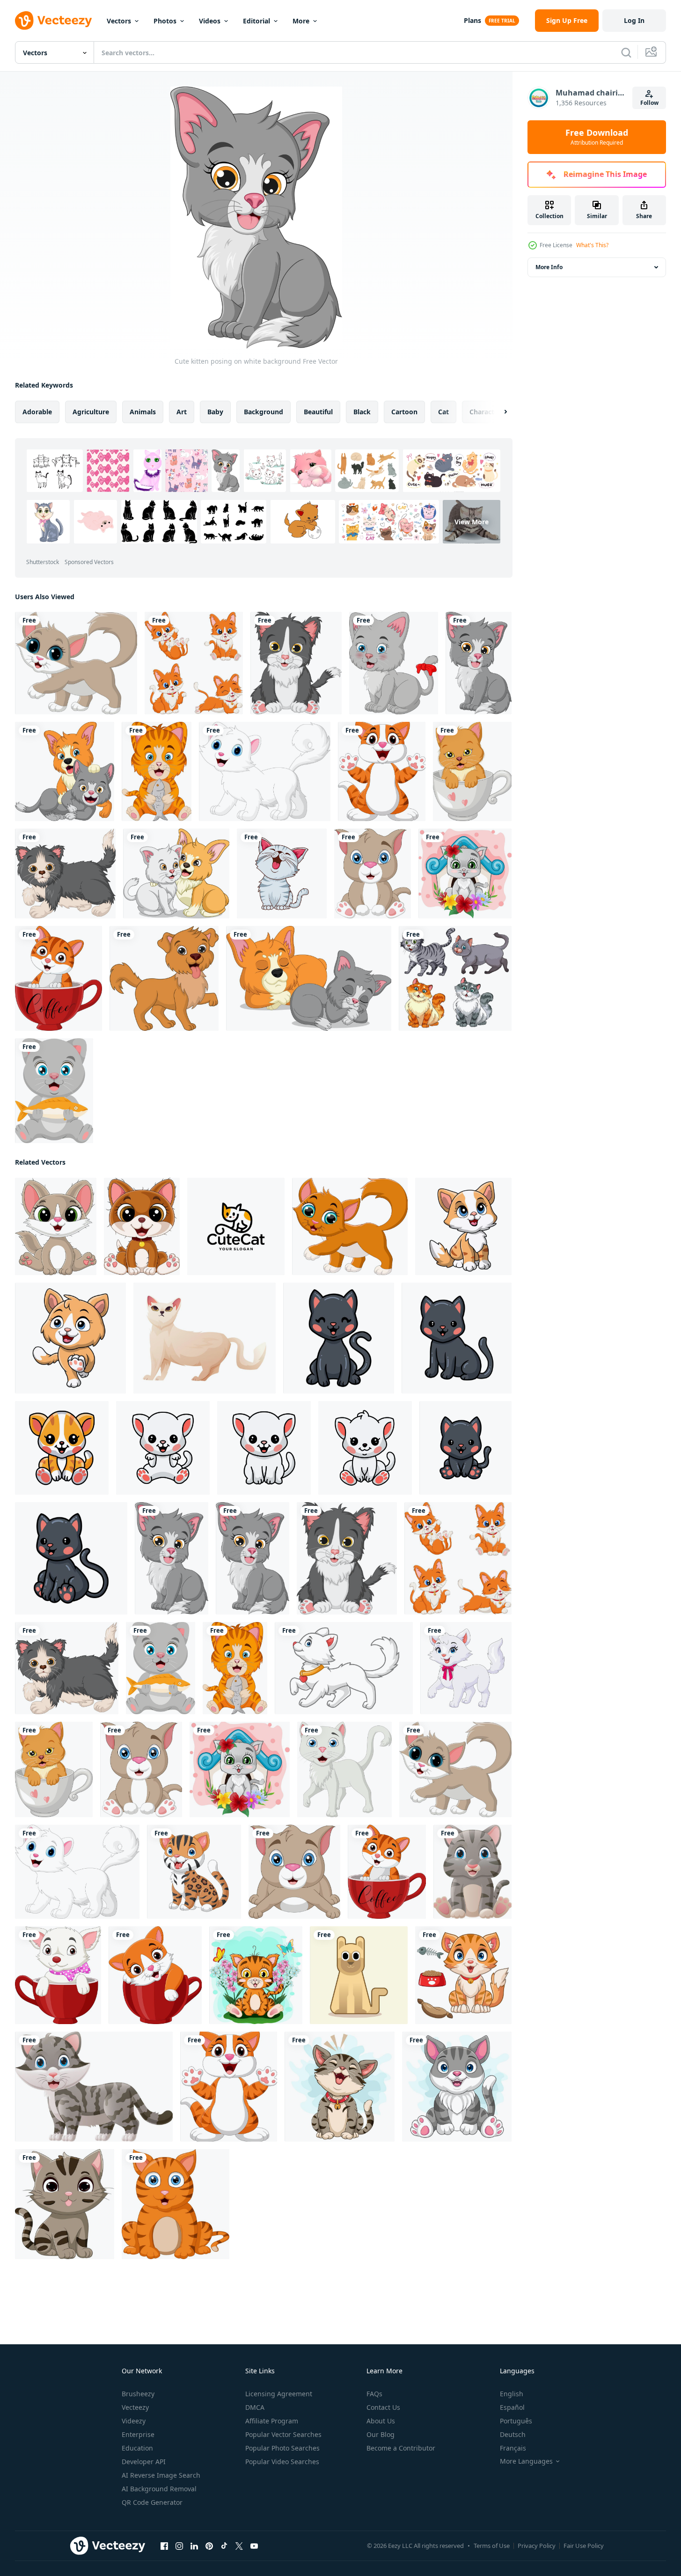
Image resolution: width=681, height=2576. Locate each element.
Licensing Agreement (279, 2394)
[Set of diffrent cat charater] (455, 978)
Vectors (119, 21)
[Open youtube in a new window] (254, 2546)
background (264, 412)
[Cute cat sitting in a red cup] (59, 978)
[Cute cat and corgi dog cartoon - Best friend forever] (176, 873)
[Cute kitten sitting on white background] (296, 663)
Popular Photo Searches (282, 2448)
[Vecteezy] (53, 21)
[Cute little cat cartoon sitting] (373, 873)
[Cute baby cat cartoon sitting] (472, 1872)
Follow (649, 103)
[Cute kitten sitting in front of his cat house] (465, 873)
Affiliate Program (272, 2421)
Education (137, 2448)
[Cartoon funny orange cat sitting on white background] (463, 1975)
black (362, 412)
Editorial (256, 21)
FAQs (374, 2394)
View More (472, 522)
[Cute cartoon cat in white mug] (472, 771)
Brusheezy (138, 2394)
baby (215, 412)
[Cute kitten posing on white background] (479, 663)
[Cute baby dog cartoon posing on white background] (164, 978)
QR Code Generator (152, 2502)
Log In (634, 20)
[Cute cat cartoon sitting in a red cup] (58, 1975)
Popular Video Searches (282, 2462)
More (301, 21)
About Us (381, 2421)
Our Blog (381, 2434)
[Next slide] (498, 412)
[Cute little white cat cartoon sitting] (163, 1448)
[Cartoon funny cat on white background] (382, 771)
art (182, 412)
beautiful (318, 412)
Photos (165, 21)
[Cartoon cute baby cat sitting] (56, 1226)
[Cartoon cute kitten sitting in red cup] (155, 1975)
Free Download (597, 137)
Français (513, 2448)
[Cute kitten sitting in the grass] (256, 1975)
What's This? (592, 245)
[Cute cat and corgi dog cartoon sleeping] (309, 978)
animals (143, 412)
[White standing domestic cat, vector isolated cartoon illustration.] (205, 1338)
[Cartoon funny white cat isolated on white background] (265, 771)
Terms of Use (492, 2546)
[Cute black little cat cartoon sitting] (339, 1338)
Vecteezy (135, 2407)
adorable (37, 412)
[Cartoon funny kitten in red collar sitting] (142, 1226)
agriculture (91, 412)
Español (512, 2407)
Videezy (134, 2421)
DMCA (255, 2407)
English (512, 2394)
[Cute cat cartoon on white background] (463, 1226)
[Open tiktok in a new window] (224, 2546)
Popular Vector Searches (283, 2434)
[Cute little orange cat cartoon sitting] (62, 1448)
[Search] (626, 52)
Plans (472, 20)
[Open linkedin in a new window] (194, 2546)
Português (516, 2421)
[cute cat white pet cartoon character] (282, 873)
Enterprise (138, 2434)
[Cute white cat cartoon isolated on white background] (344, 1769)
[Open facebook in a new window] (164, 2546)
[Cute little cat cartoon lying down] (294, 1872)
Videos (210, 21)
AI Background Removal (159, 2489)
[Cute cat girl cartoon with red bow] (394, 663)
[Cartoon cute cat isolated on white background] (76, 663)
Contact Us (383, 2407)
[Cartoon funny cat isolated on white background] (350, 1226)
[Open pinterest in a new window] (209, 2546)
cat (443, 412)
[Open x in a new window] (239, 2546)
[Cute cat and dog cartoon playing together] (65, 771)
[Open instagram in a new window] (179, 2546)
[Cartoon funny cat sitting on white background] (340, 2087)
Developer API (144, 2462)
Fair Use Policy (584, 2546)
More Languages (526, 2461)
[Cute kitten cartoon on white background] (65, 873)
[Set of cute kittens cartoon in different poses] (194, 663)
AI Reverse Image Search (161, 2475)
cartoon (404, 412)
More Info (549, 267)
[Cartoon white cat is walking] (344, 1668)
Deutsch (513, 2434)
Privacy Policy (537, 2546)
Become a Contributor (401, 2448)
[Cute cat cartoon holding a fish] (157, 771)
